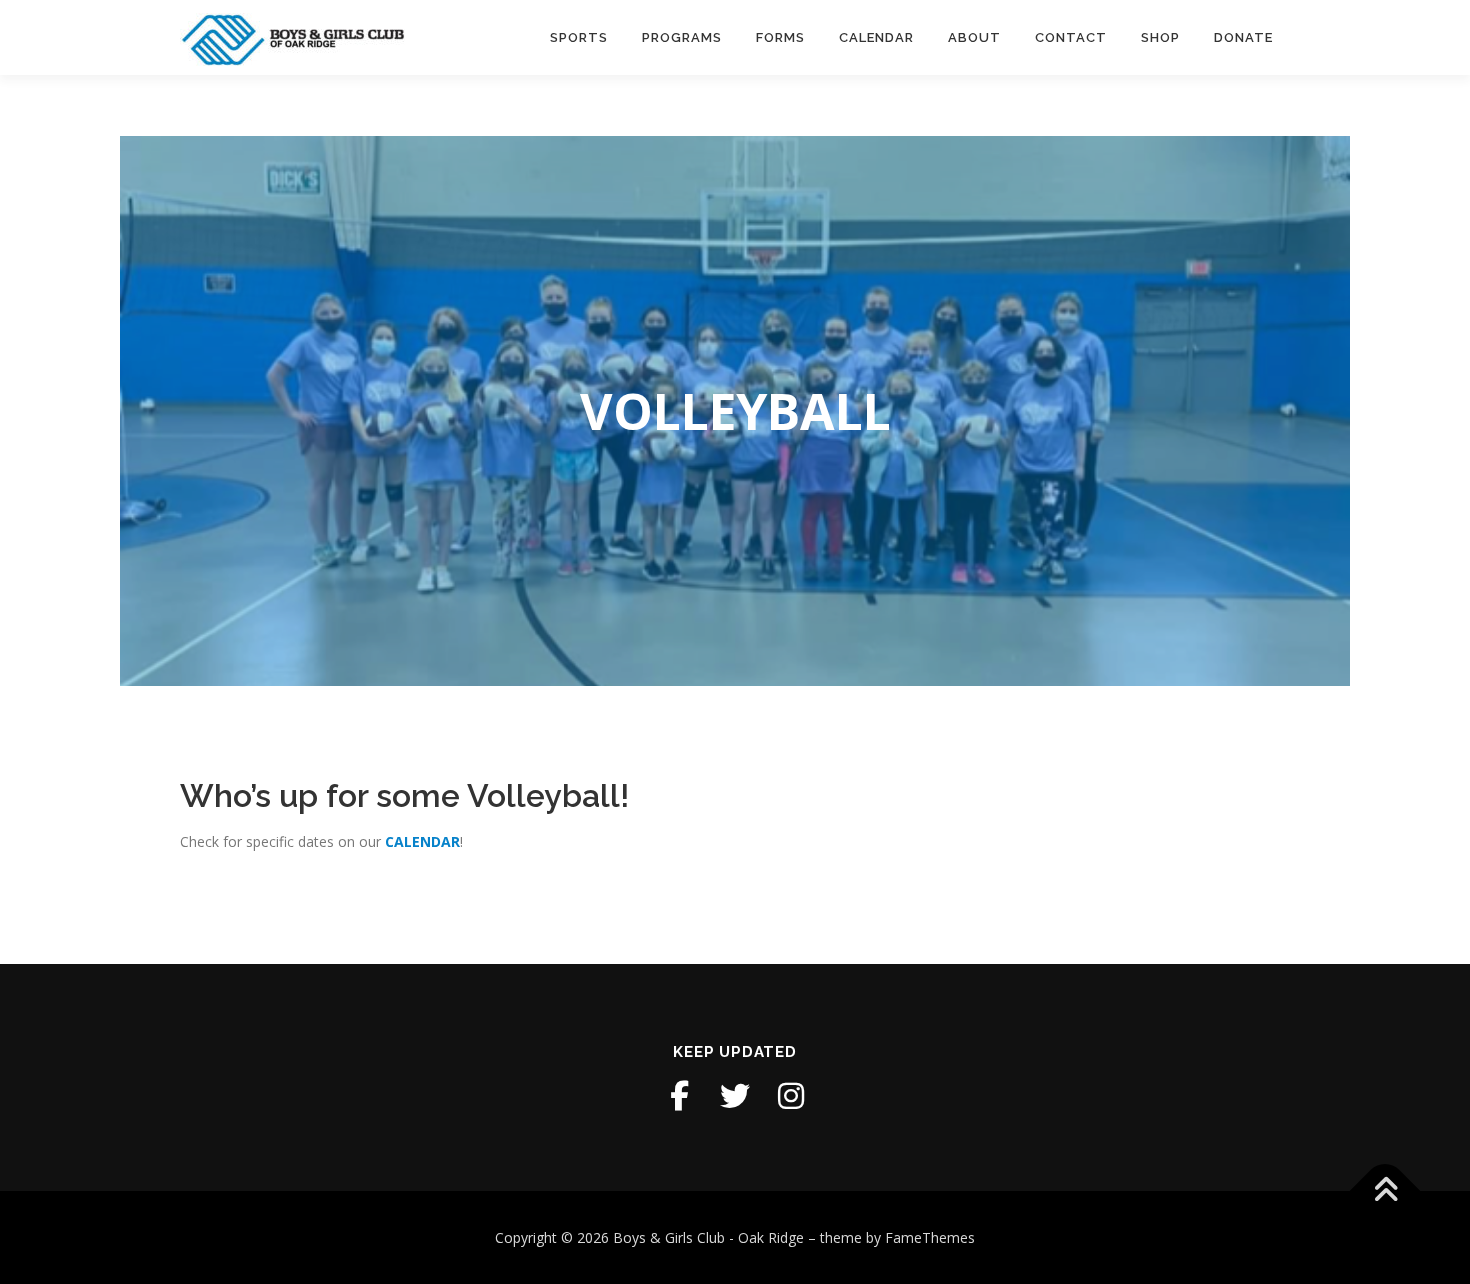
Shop (1160, 37)
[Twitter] (735, 1096)
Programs (682, 37)
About (974, 37)
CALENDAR (422, 841)
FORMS (780, 37)
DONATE (1243, 37)
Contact (1071, 37)
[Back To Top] (1385, 1190)
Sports (579, 37)
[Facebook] (679, 1096)
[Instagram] (791, 1096)
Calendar (876, 37)
